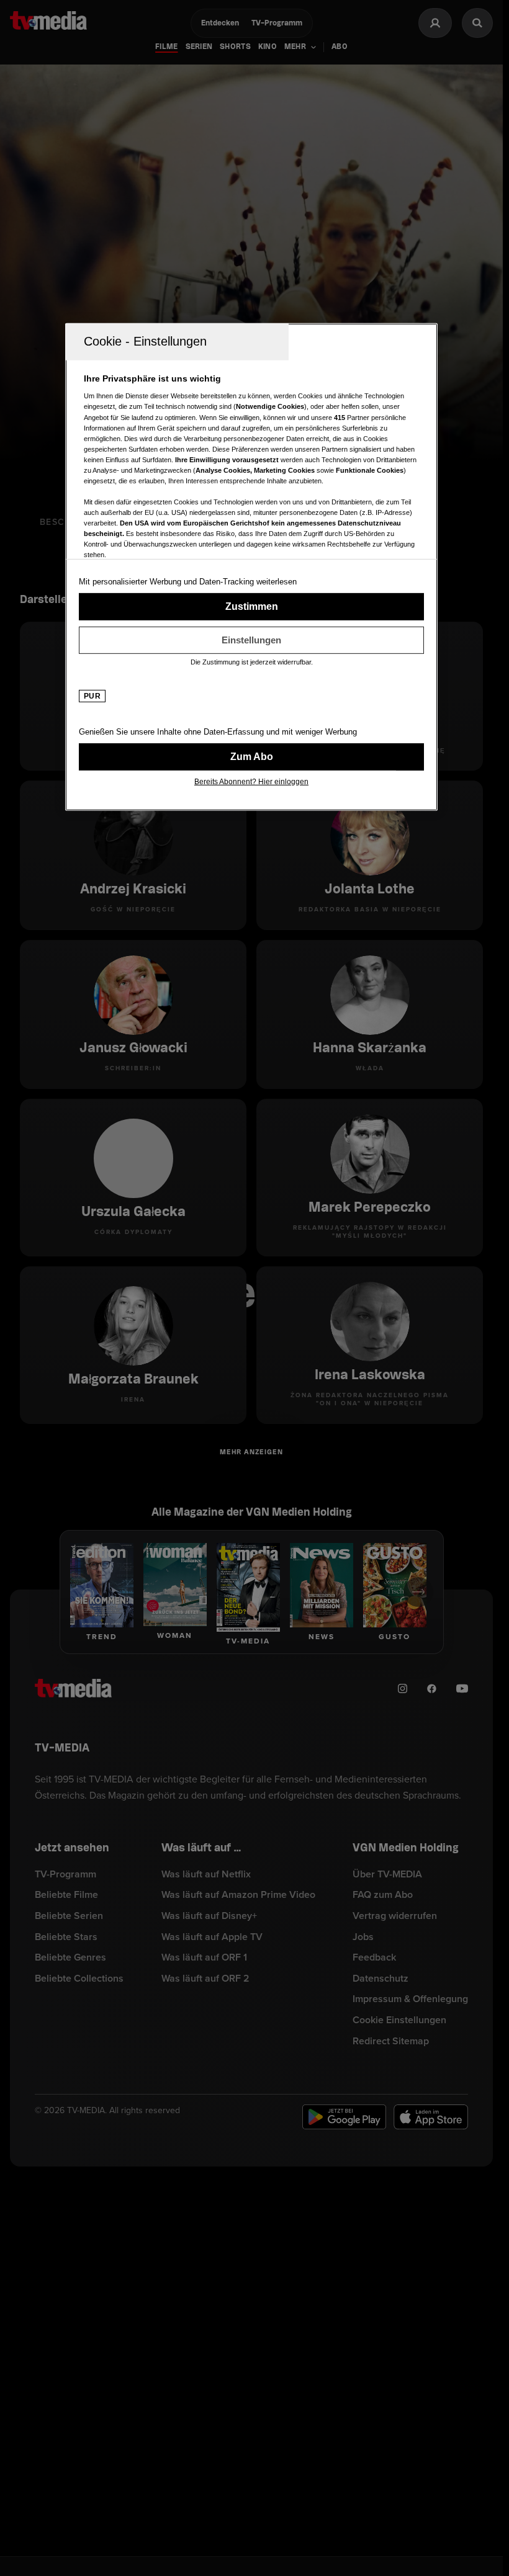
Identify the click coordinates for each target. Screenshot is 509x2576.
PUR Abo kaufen (251, 757)
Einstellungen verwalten (251, 640)
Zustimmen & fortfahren (251, 607)
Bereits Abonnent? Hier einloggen (251, 782)
